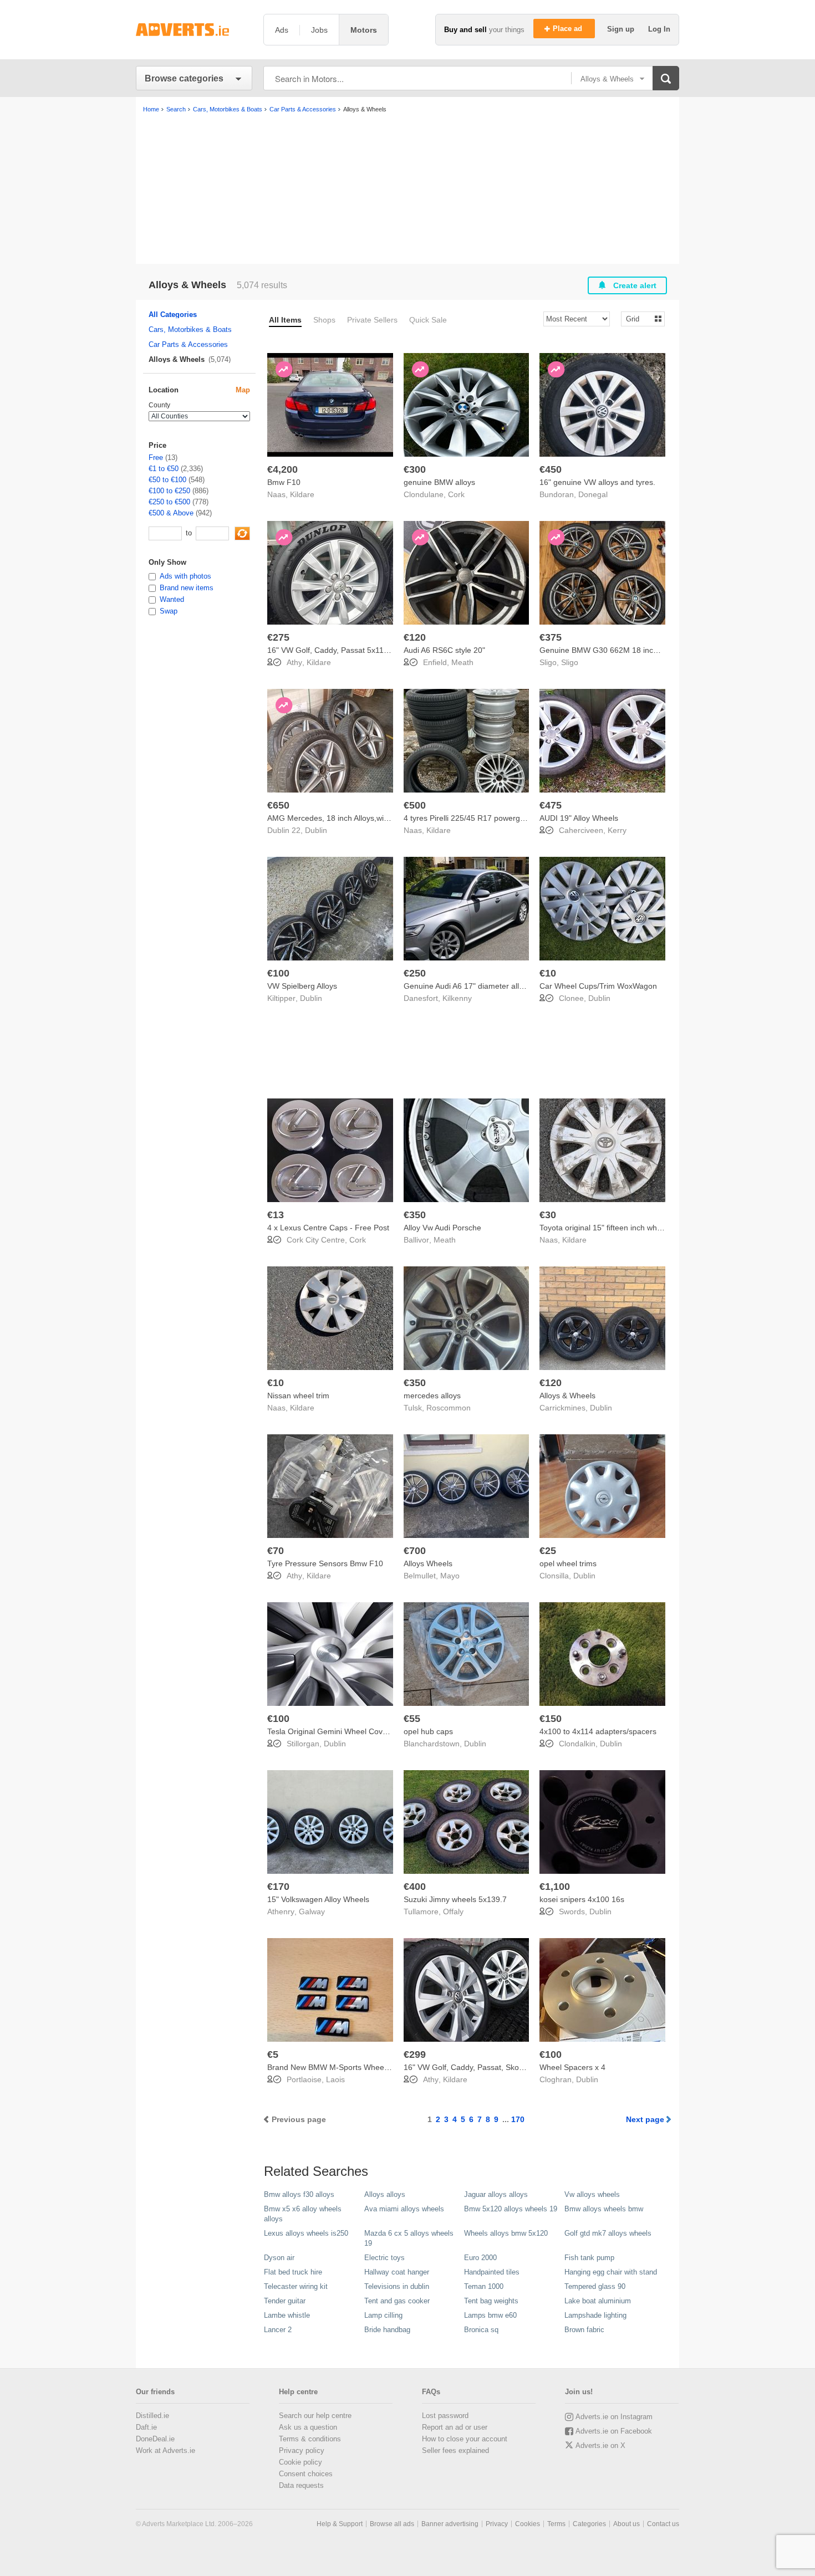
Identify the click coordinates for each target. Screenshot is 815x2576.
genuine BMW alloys (439, 482)
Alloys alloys (385, 2194)
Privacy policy (302, 2450)
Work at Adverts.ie (165, 2450)
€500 (415, 805)
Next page (645, 2119)
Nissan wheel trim (298, 1396)
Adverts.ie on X (600, 2445)
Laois (335, 2079)
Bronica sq (481, 2330)
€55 (412, 1719)
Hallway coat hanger (397, 2272)
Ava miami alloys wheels (404, 2209)
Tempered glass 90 (595, 2286)
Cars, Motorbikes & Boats (190, 329)
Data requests (301, 2485)
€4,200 (282, 469)
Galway (312, 1911)
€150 (551, 1719)
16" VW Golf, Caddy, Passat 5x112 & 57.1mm (347, 650)
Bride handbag (387, 2330)
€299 (415, 2054)
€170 (278, 1887)
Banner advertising (450, 2524)
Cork (456, 494)
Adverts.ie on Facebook (614, 2431)
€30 (548, 1215)
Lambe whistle (287, 2315)
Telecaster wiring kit (296, 2286)
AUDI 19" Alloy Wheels (579, 818)
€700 (415, 1551)
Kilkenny (457, 998)
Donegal (593, 494)
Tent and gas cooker (397, 2301)
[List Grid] (638, 318)
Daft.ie (146, 2427)
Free (156, 458)
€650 (278, 805)
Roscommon (449, 1408)
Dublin (316, 830)
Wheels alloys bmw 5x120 (506, 2233)
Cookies (528, 2524)
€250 (415, 973)
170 (518, 2119)
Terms (556, 2524)
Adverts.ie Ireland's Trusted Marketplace (194, 30)
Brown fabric (584, 2330)
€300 (415, 469)
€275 (278, 637)
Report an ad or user (455, 2427)
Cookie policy (300, 2462)
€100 (278, 973)
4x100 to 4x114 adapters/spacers (598, 1731)
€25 (548, 1551)
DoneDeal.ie (155, 2439)
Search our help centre (315, 2416)
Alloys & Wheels (567, 1396)
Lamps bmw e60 (490, 2315)
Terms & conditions (310, 2439)
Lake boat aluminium (598, 2301)
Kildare (302, 494)
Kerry (617, 830)
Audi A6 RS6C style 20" (444, 650)
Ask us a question (308, 2427)
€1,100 (555, 1887)
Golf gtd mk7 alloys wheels (608, 2233)
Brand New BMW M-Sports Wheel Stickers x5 (347, 2067)
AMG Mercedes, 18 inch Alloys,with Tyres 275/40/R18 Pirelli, (373, 818)
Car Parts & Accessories (188, 344)
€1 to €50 (164, 469)
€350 (415, 1215)
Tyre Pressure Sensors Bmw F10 (325, 1563)
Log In (659, 29)
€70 (276, 1551)
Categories (589, 2524)
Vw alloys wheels (592, 2194)
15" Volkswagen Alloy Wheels (318, 1899)
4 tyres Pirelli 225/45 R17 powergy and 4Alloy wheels (496, 818)
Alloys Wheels (428, 1563)
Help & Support (340, 2524)
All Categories (173, 315)
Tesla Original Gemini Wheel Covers (330, 1731)
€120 (415, 637)
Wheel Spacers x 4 (572, 2067)
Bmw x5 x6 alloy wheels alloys (303, 2214)
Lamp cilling (383, 2315)
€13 (276, 1215)
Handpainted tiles (492, 2272)
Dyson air (279, 2258)
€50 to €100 (167, 480)
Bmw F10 (284, 482)
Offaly (453, 1911)
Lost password (445, 2416)
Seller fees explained (455, 2450)
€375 (551, 637)
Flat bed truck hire (293, 2272)
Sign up (622, 29)
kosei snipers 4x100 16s (582, 1899)
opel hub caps (428, 1731)
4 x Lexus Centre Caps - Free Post (328, 1228)
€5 (273, 2054)
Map (243, 390)
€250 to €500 (169, 502)
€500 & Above (171, 513)
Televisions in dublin (397, 2286)
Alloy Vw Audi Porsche (442, 1228)
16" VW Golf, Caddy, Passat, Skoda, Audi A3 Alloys (492, 2067)
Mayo (450, 1576)
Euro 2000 (480, 2258)
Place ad (569, 29)
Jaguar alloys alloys (496, 2194)
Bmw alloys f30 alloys (299, 2194)
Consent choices (306, 2474)
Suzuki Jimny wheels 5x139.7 (455, 1899)
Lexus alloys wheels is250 (306, 2233)
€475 (551, 805)
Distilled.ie (152, 2416)
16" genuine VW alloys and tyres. (597, 482)
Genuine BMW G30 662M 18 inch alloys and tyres (627, 650)
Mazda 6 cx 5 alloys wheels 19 (409, 2238)
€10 (548, 973)
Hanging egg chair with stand (611, 2272)
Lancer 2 (278, 2330)
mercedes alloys (432, 1396)
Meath (462, 662)
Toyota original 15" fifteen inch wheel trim (611, 1228)
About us (626, 2524)
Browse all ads (392, 2524)
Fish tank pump (589, 2258)
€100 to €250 (169, 491)
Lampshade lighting (595, 2315)
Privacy (497, 2524)
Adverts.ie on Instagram (614, 2417)
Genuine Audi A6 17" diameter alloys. (468, 986)
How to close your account (465, 2439)
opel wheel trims (568, 1563)
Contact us (663, 2524)
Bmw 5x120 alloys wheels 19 (511, 2209)
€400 (415, 1887)
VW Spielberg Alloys (302, 986)
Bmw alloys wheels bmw (604, 2209)
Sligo (570, 662)
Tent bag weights (491, 2301)
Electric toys (384, 2258)
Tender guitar (285, 2301)
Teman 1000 (484, 2286)
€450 (551, 469)
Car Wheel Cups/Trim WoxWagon (598, 986)
